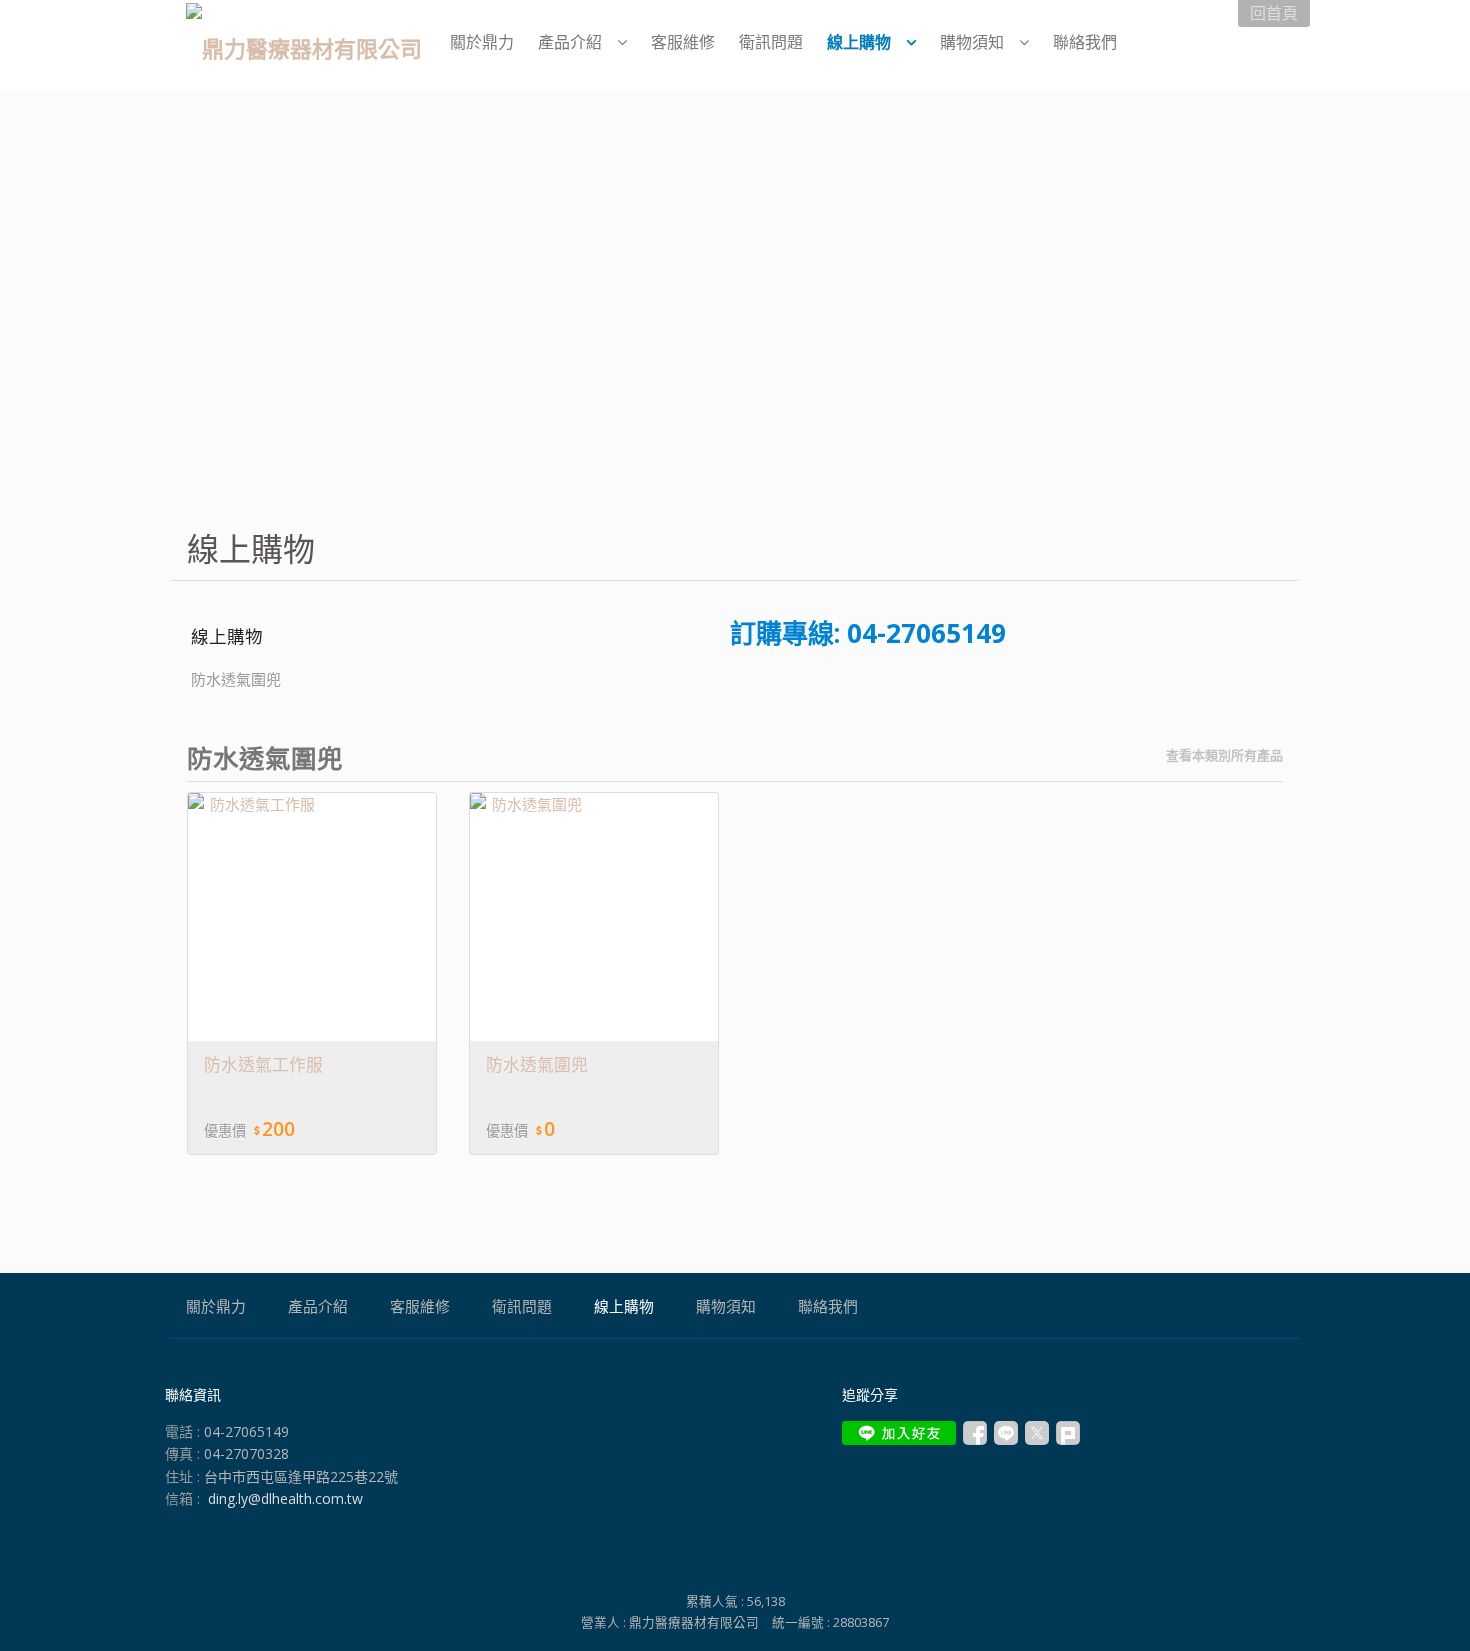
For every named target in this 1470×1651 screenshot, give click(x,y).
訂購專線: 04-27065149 (868, 633)
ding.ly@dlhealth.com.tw (285, 1498)
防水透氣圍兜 (236, 679)
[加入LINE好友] (899, 1433)
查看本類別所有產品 (1224, 755)
